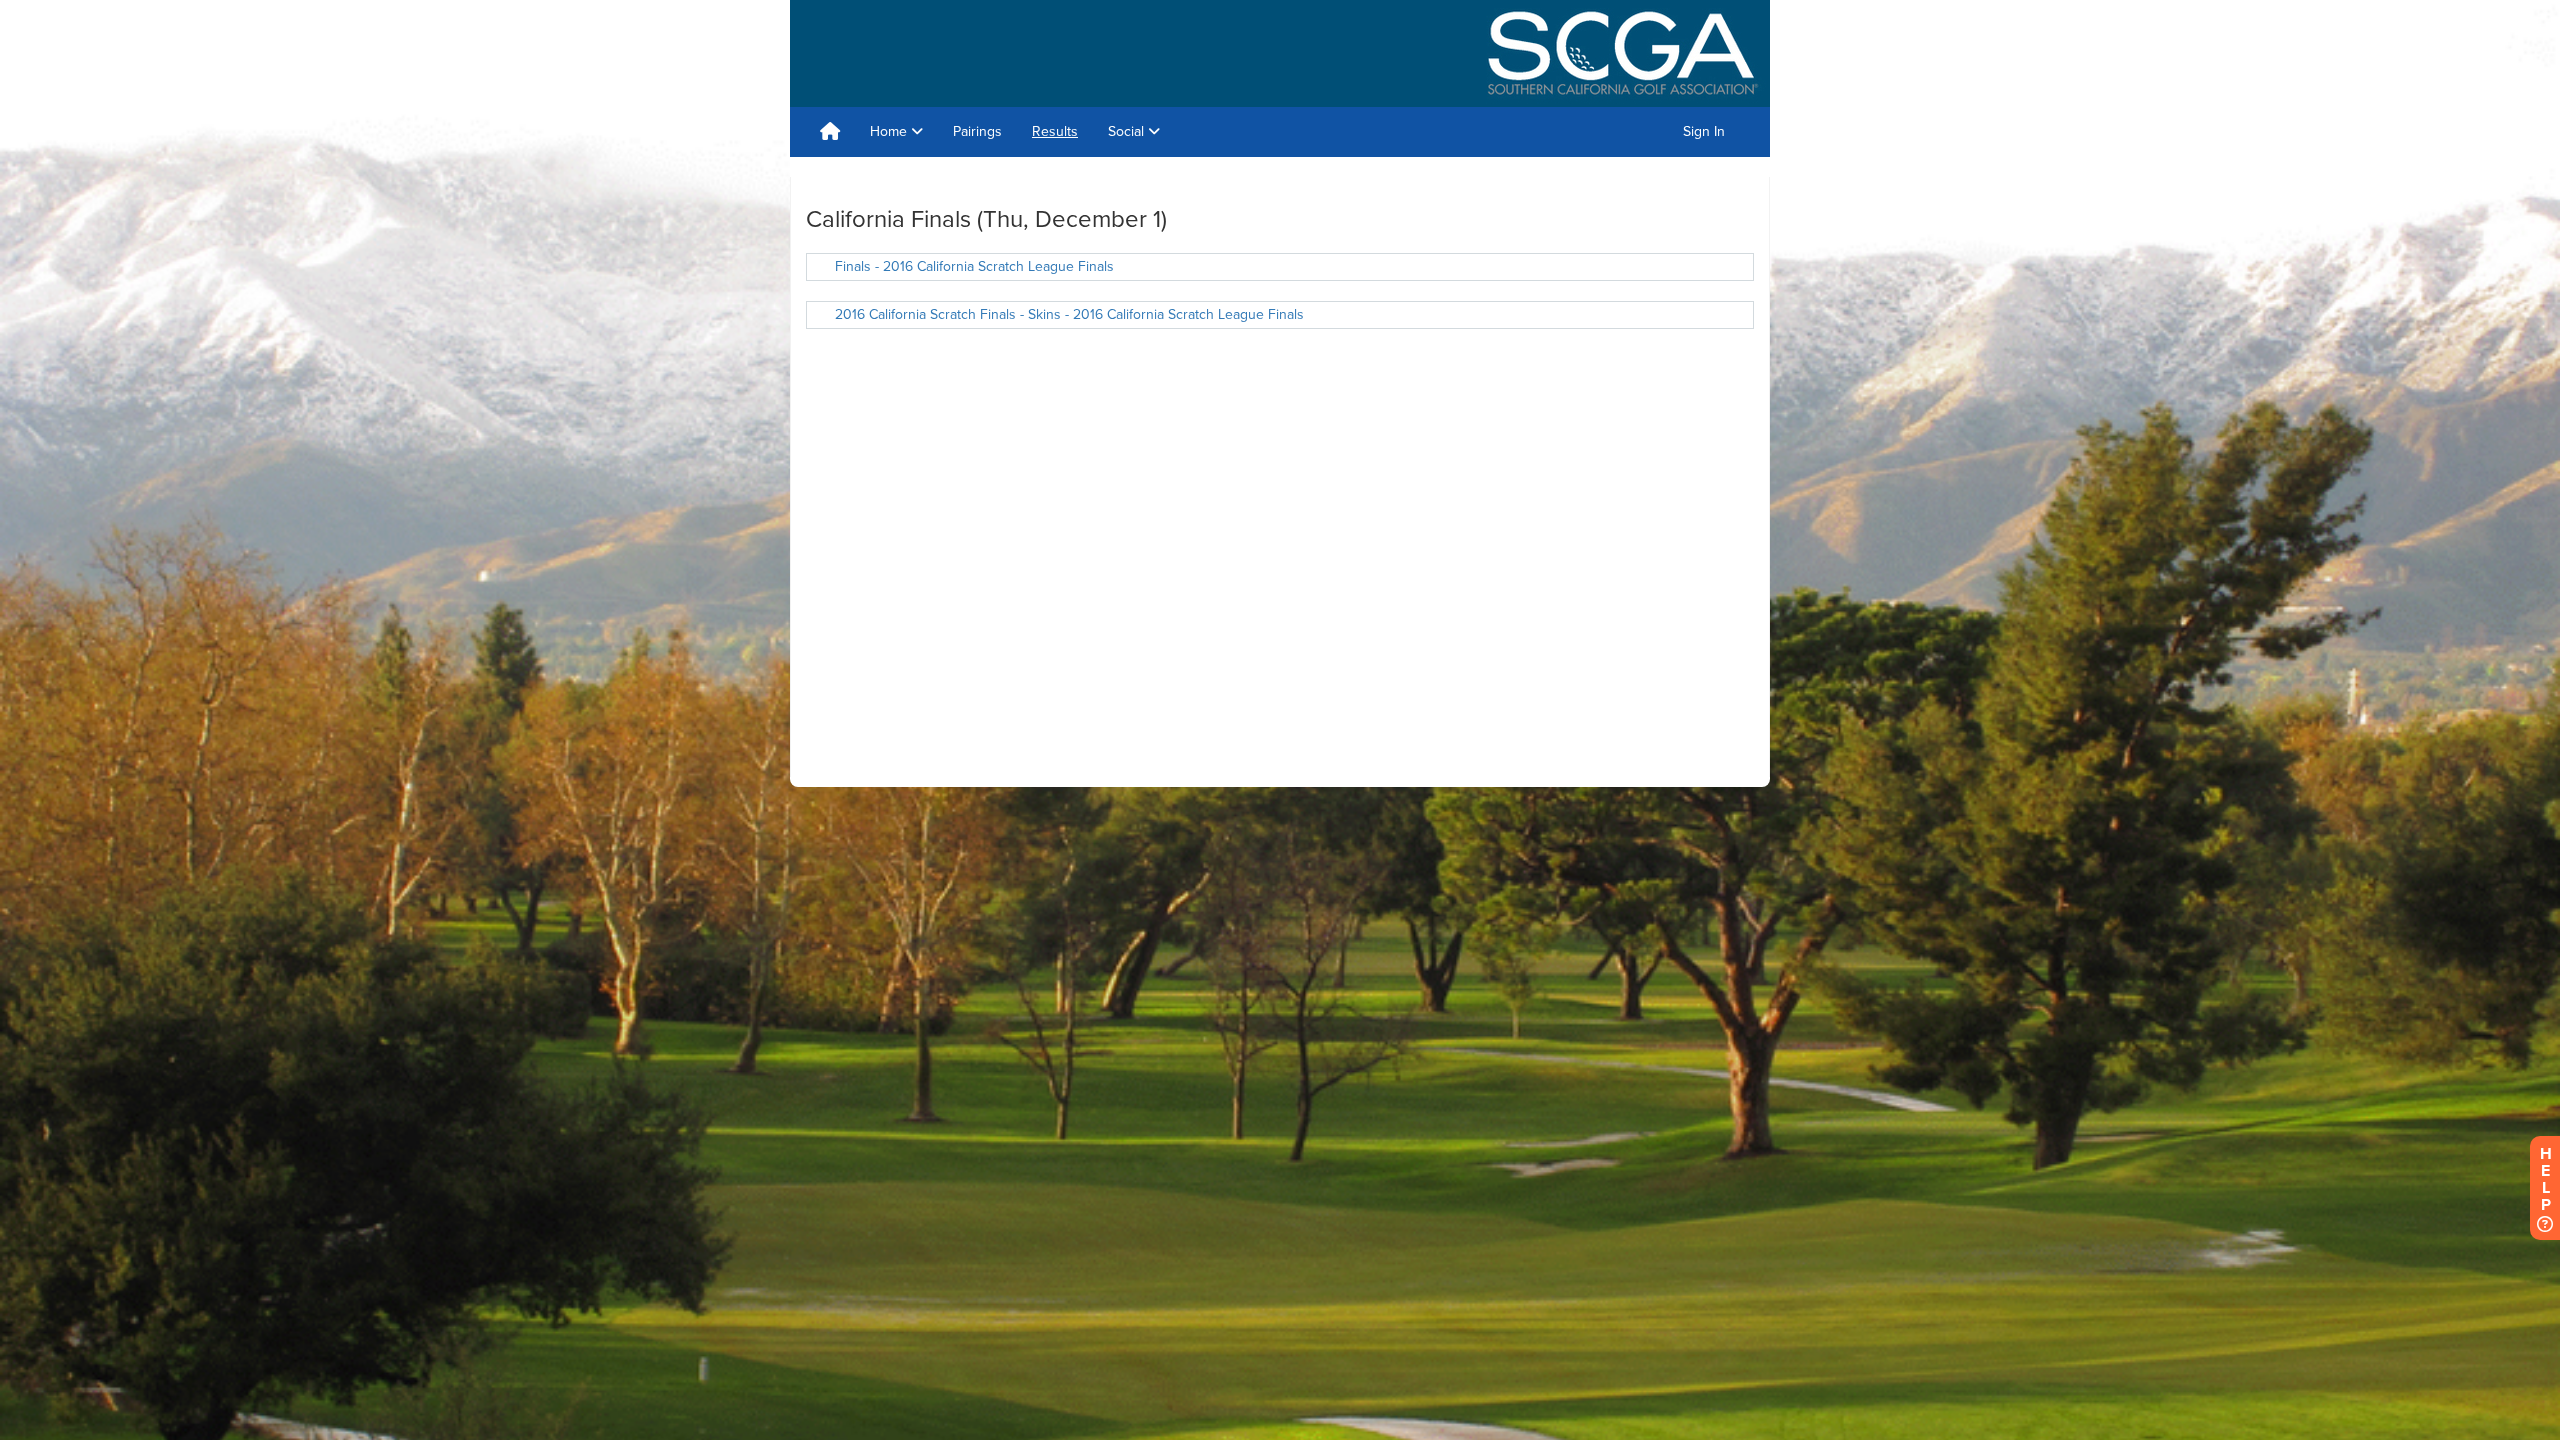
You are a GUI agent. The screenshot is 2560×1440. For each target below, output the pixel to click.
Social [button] (1128, 131)
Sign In (1704, 131)
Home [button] (890, 131)
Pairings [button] (977, 131)
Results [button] (1055, 131)
